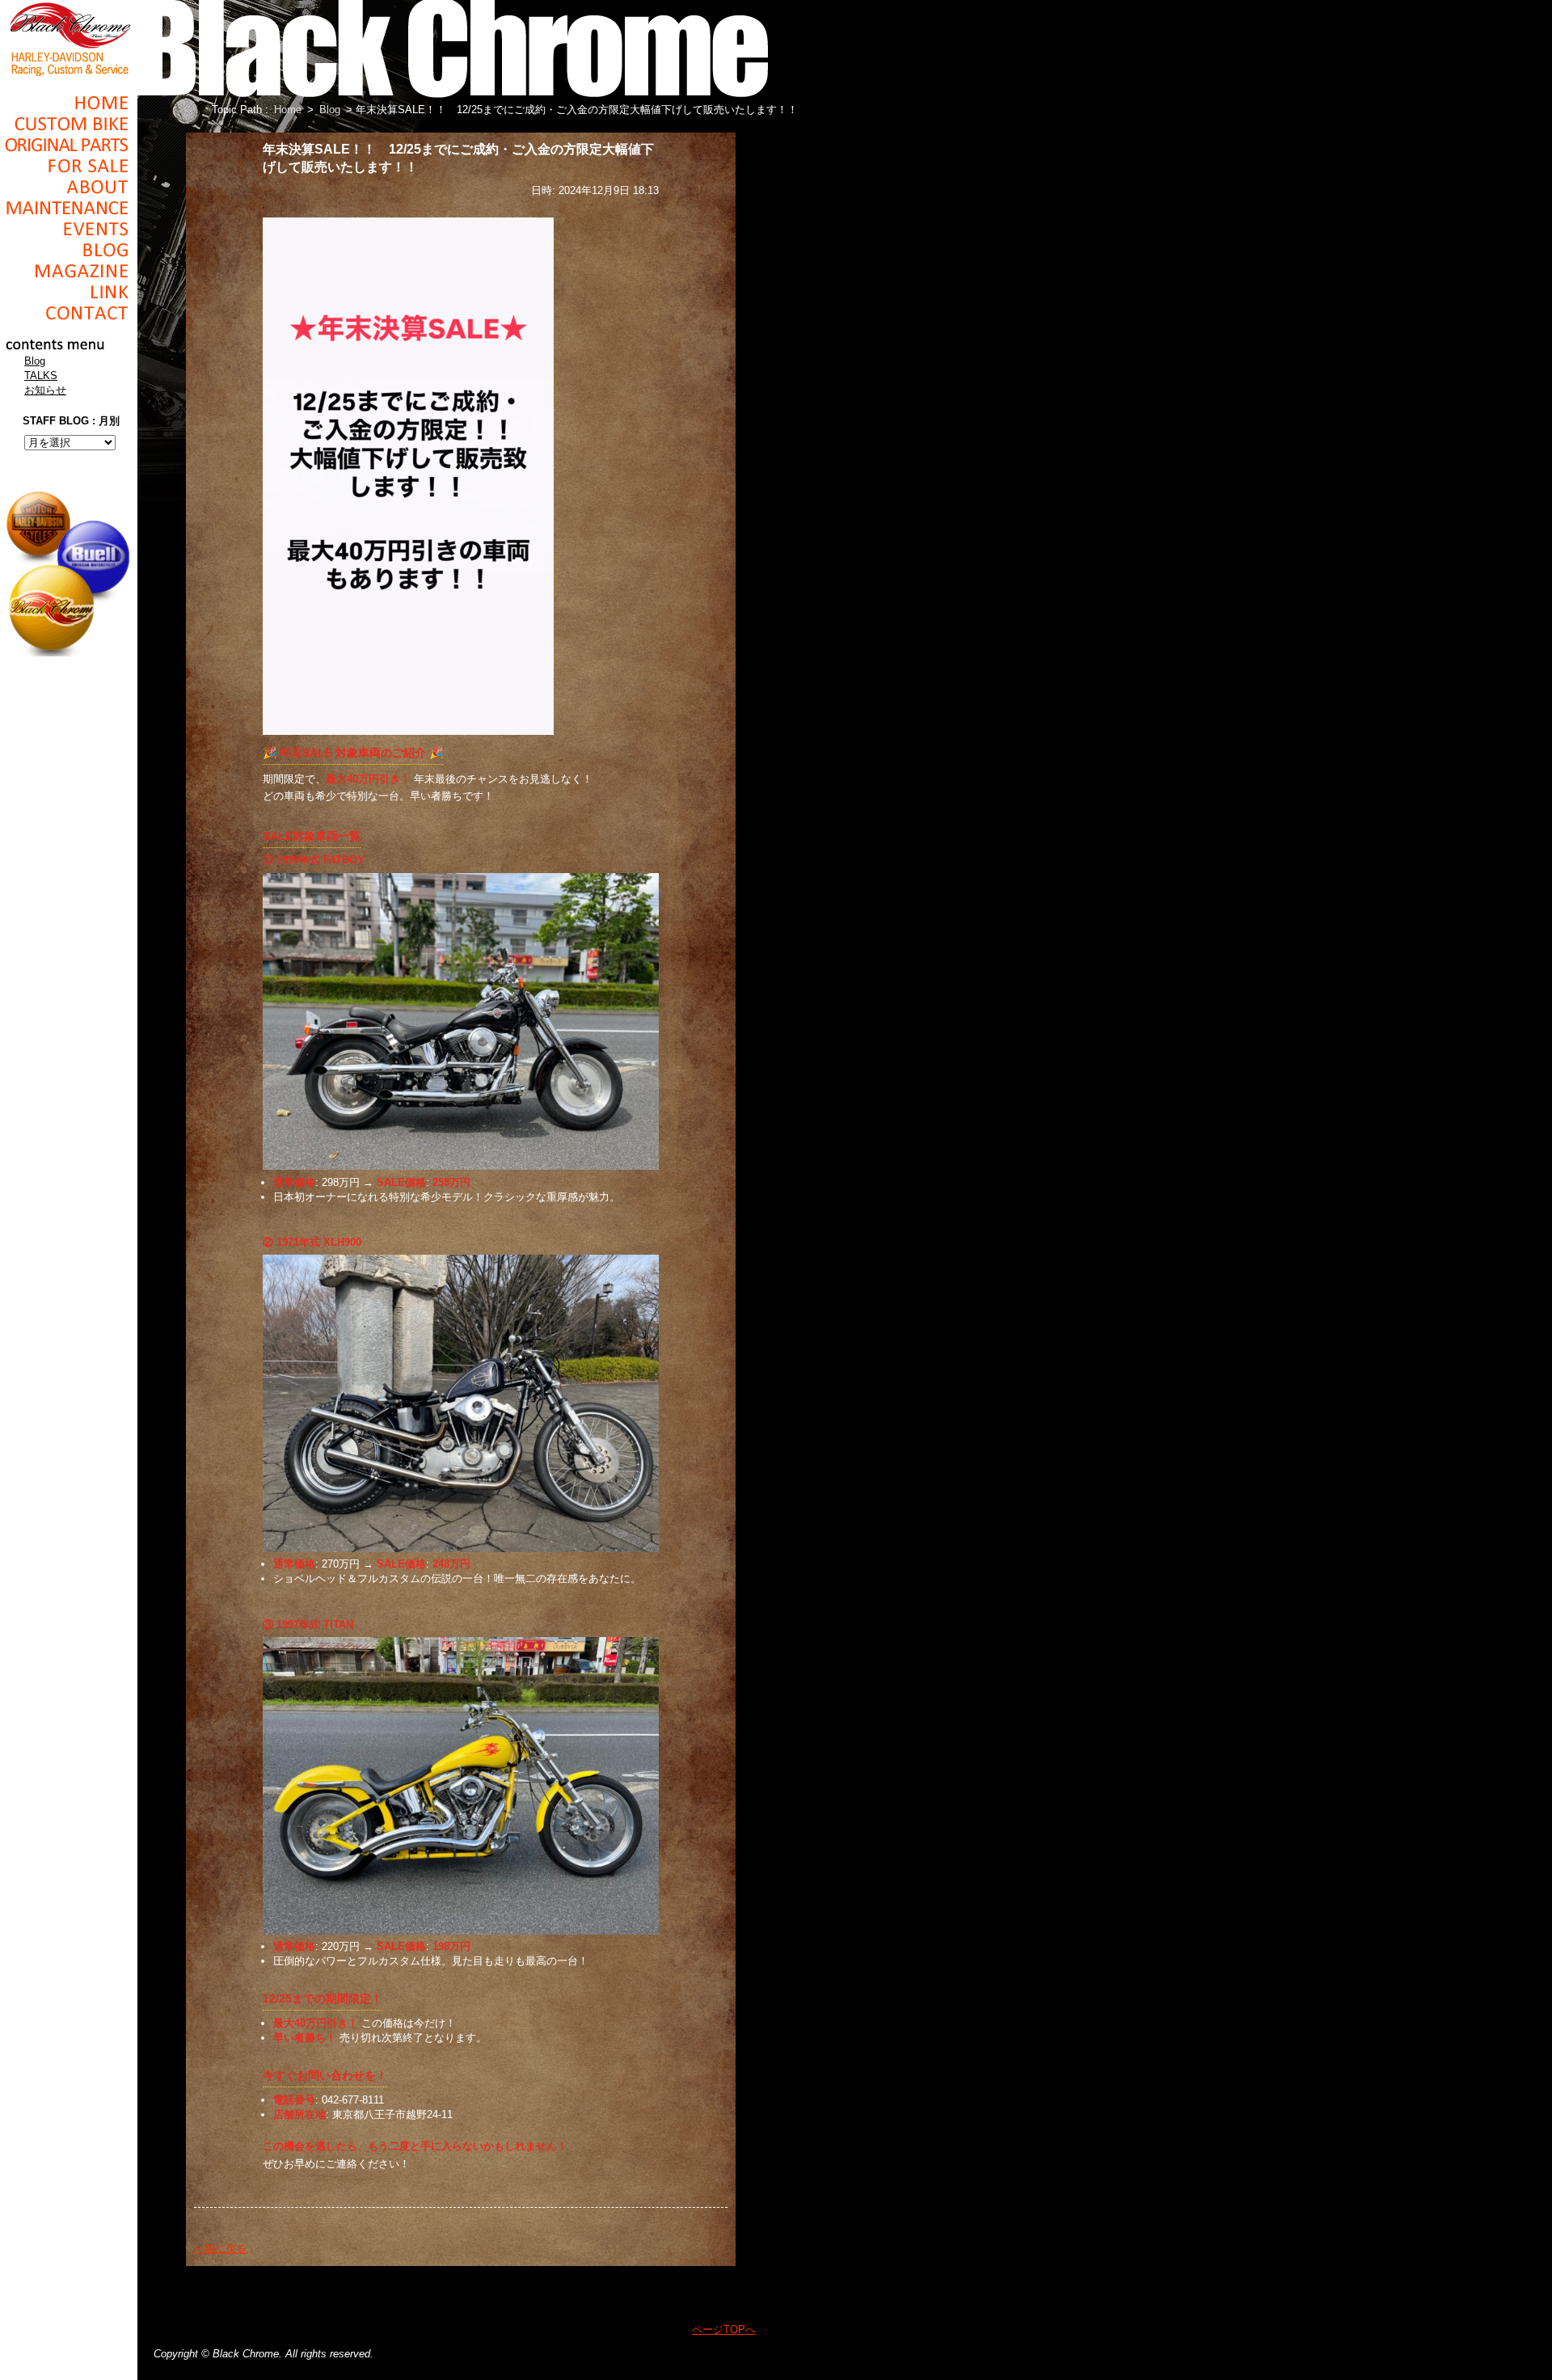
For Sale (69, 166)
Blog (69, 250)
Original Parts (69, 145)
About (69, 187)
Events (69, 229)
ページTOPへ (724, 2329)
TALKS (41, 376)
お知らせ (45, 390)
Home (69, 103)
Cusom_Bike (69, 124)
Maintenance (69, 208)
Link (69, 292)
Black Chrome (69, 38)
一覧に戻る (220, 2249)
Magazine (69, 271)
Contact (69, 313)
